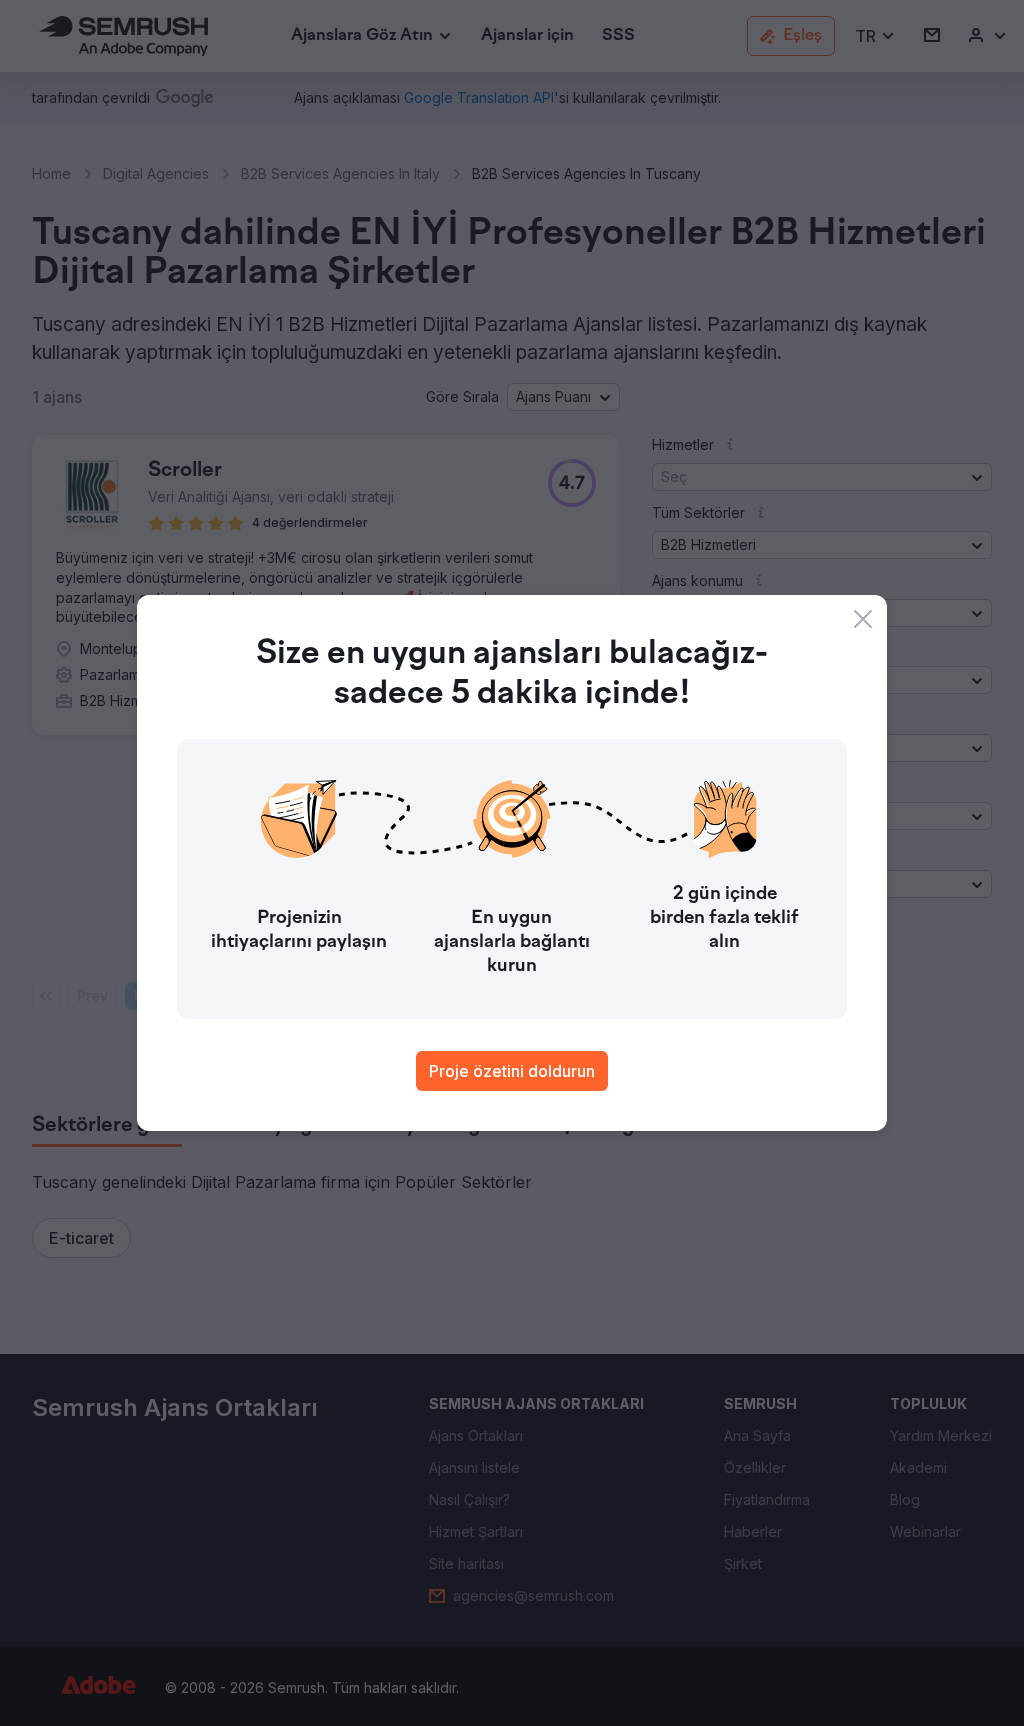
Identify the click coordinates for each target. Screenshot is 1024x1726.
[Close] (863, 619)
